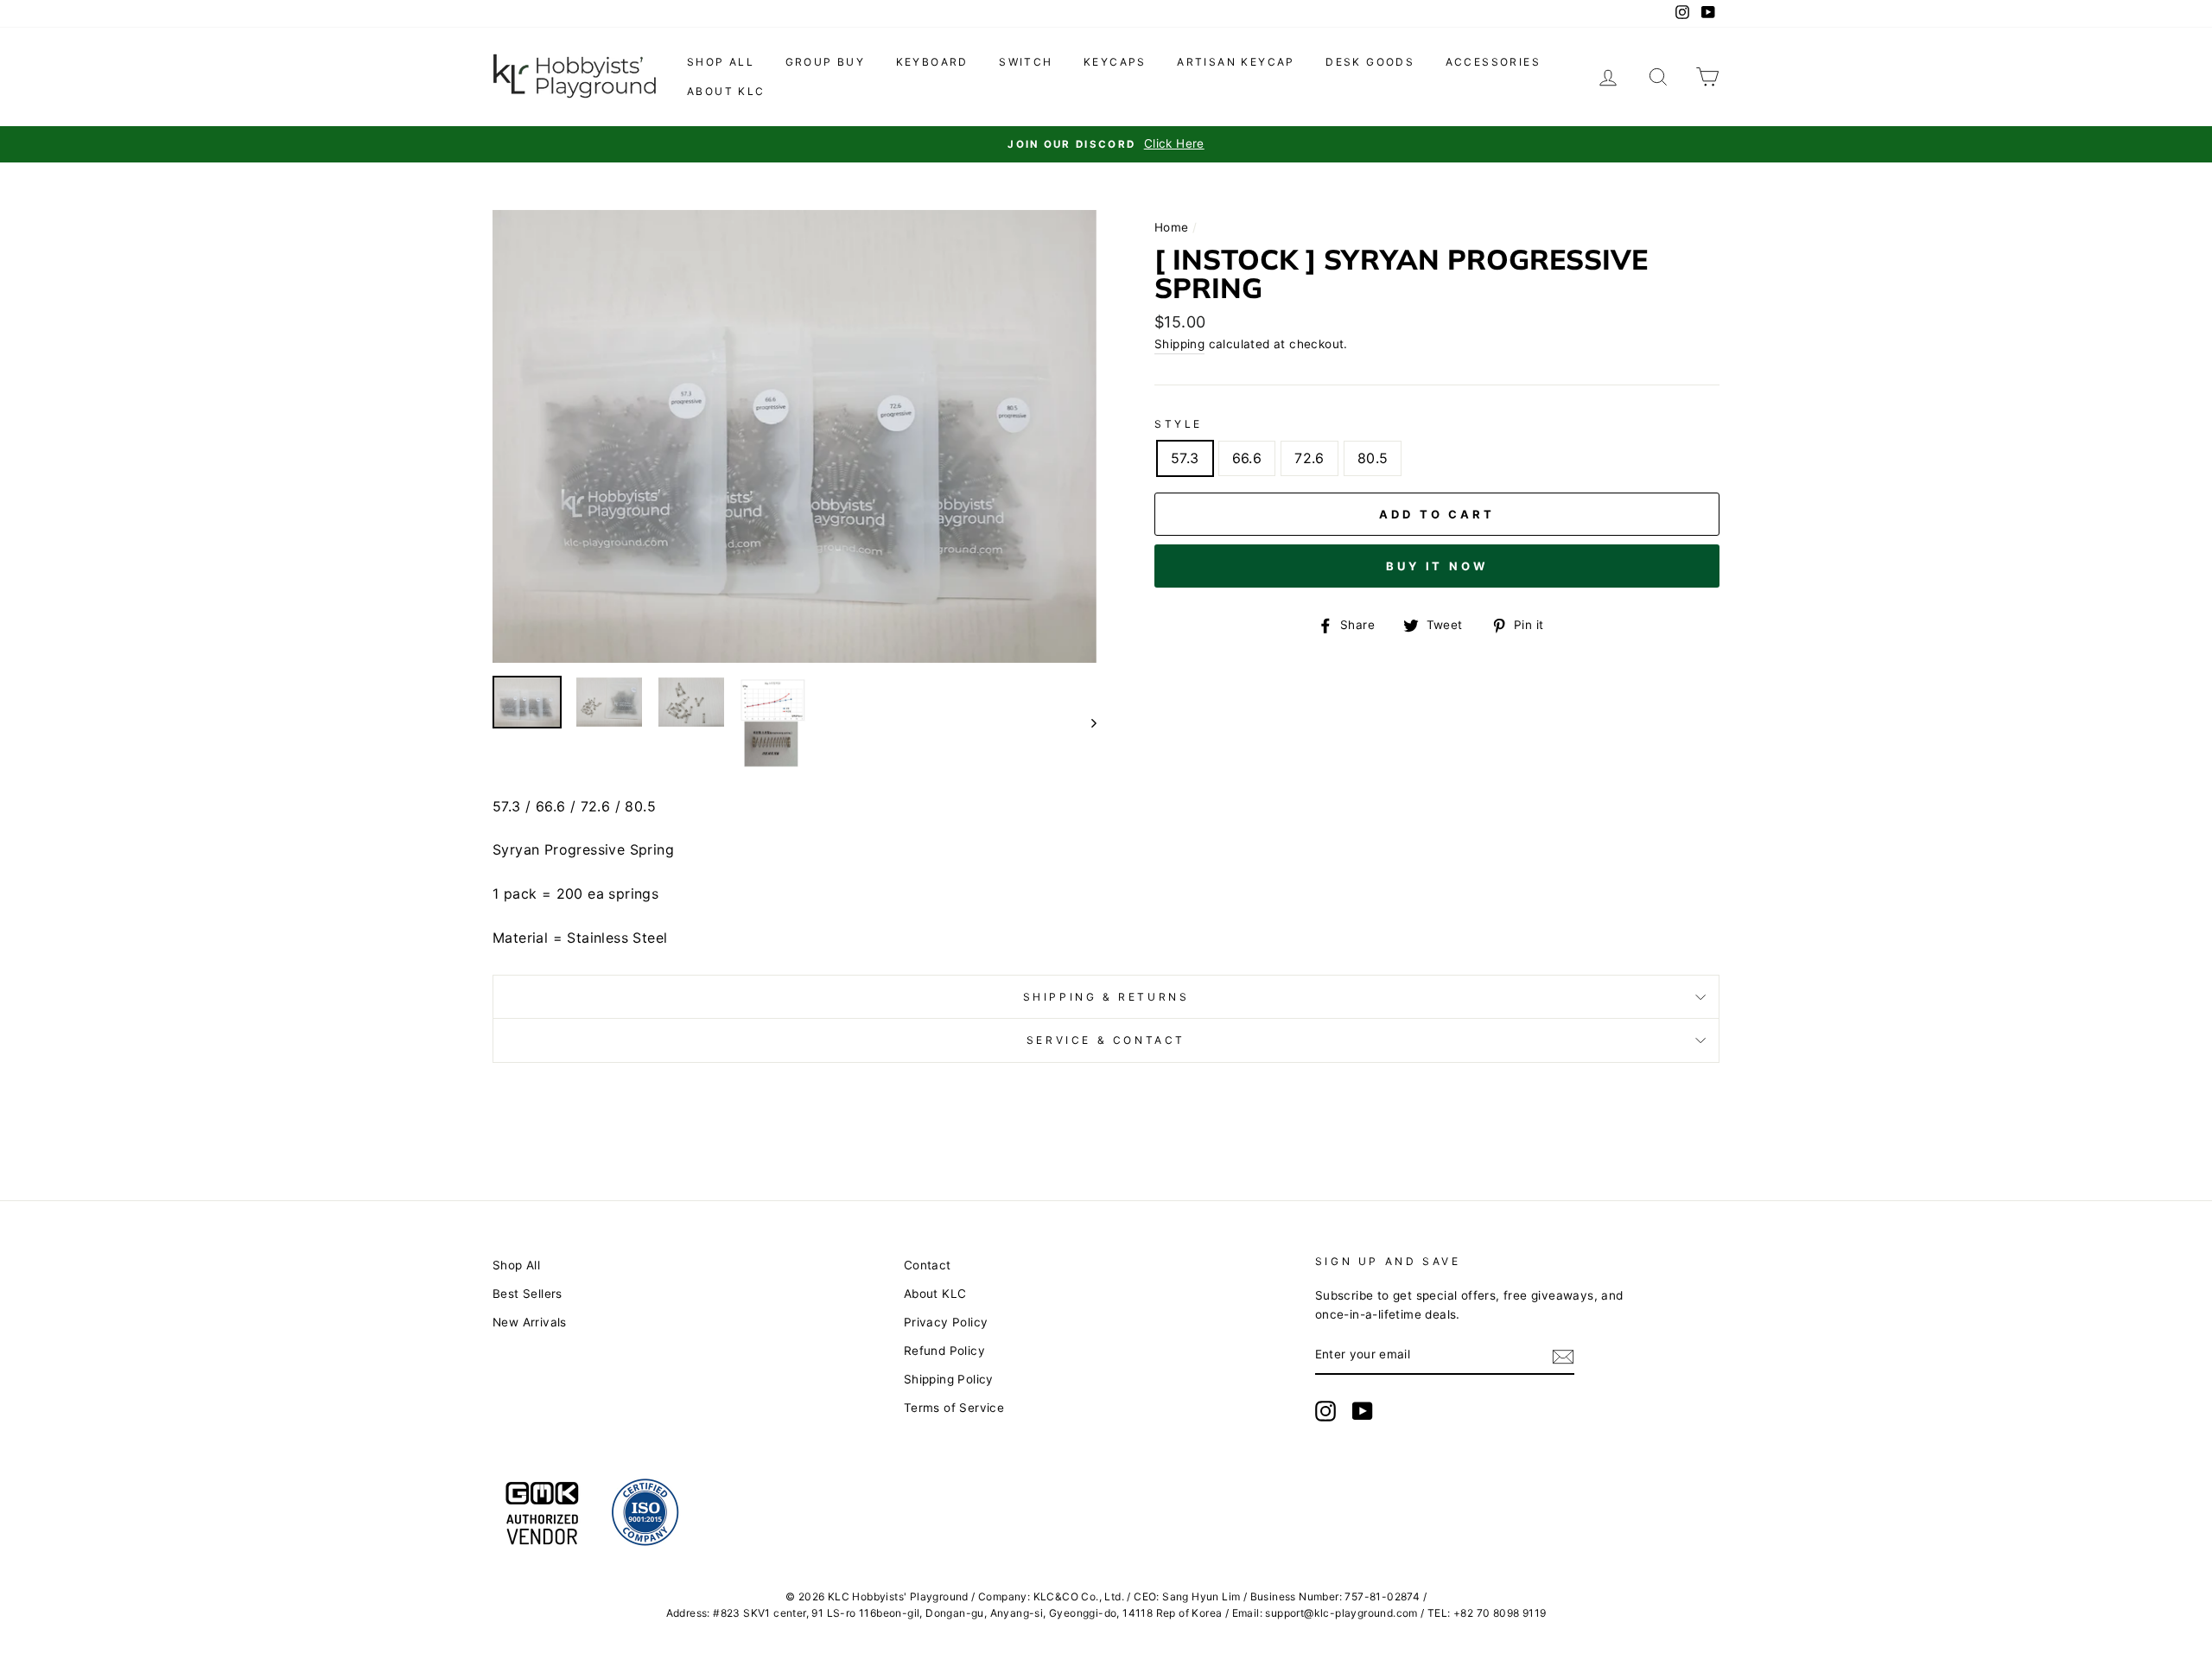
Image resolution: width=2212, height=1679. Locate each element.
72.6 (1309, 458)
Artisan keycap (1236, 62)
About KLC (726, 91)
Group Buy (826, 62)
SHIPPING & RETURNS (1106, 997)
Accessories (1493, 62)
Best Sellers (528, 1294)
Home (1172, 227)
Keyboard (932, 62)
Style (1179, 424)
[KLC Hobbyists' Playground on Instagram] (1325, 1411)
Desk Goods (1370, 62)
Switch (1026, 62)
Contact (928, 1265)
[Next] (1086, 723)
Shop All (516, 1265)
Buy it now (1437, 566)
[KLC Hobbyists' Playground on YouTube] (1363, 1411)
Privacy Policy (946, 1322)
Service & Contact (1106, 1040)
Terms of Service (954, 1408)
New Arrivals (530, 1322)
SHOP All (721, 62)
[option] (1106, 144)
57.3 (1185, 458)
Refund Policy (944, 1351)
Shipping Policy (949, 1379)
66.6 (1247, 458)
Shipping (1179, 344)
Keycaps (1115, 62)
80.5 (1373, 458)
